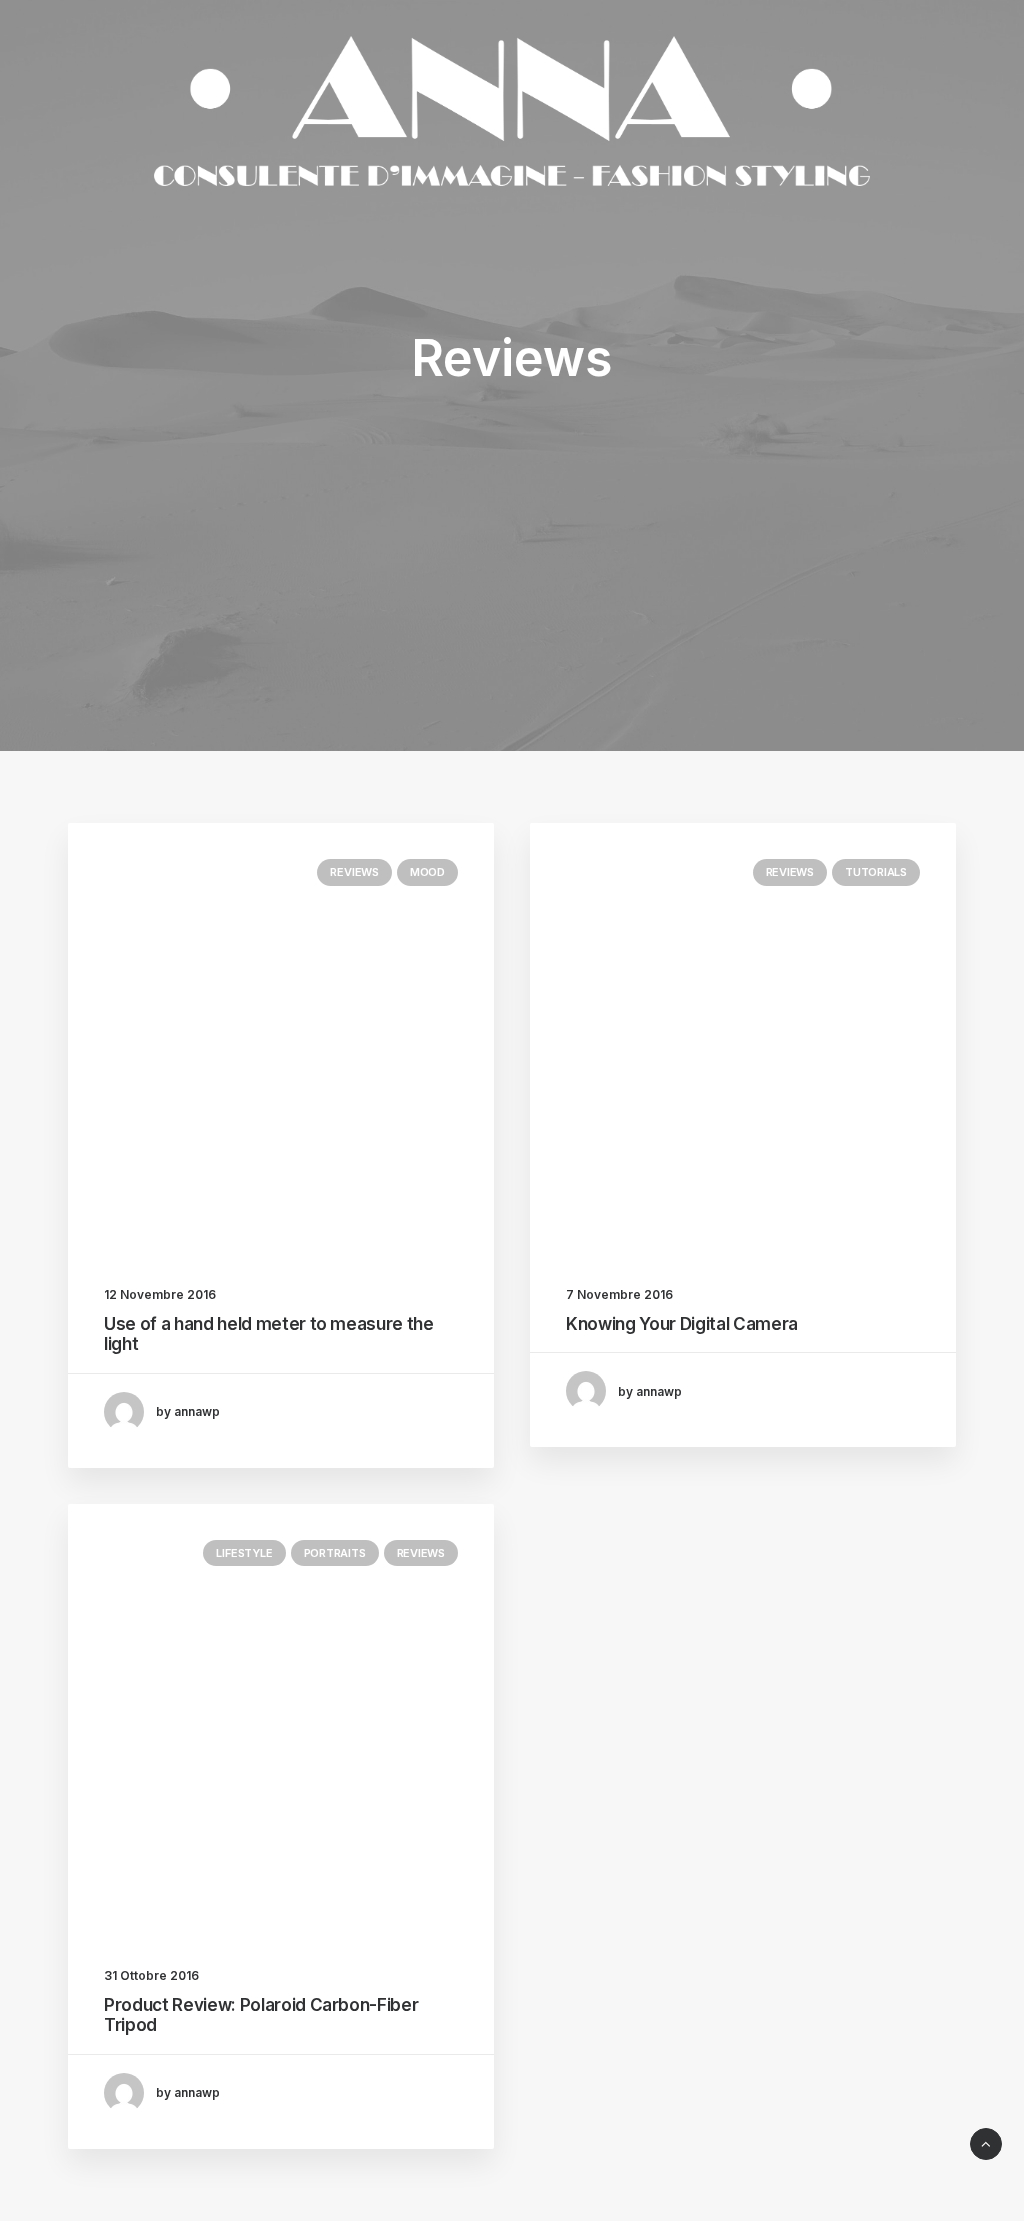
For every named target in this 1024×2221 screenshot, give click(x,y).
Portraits (335, 1553)
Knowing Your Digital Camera (682, 1324)
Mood (427, 872)
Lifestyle (244, 1553)
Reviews (354, 872)
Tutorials (876, 872)
